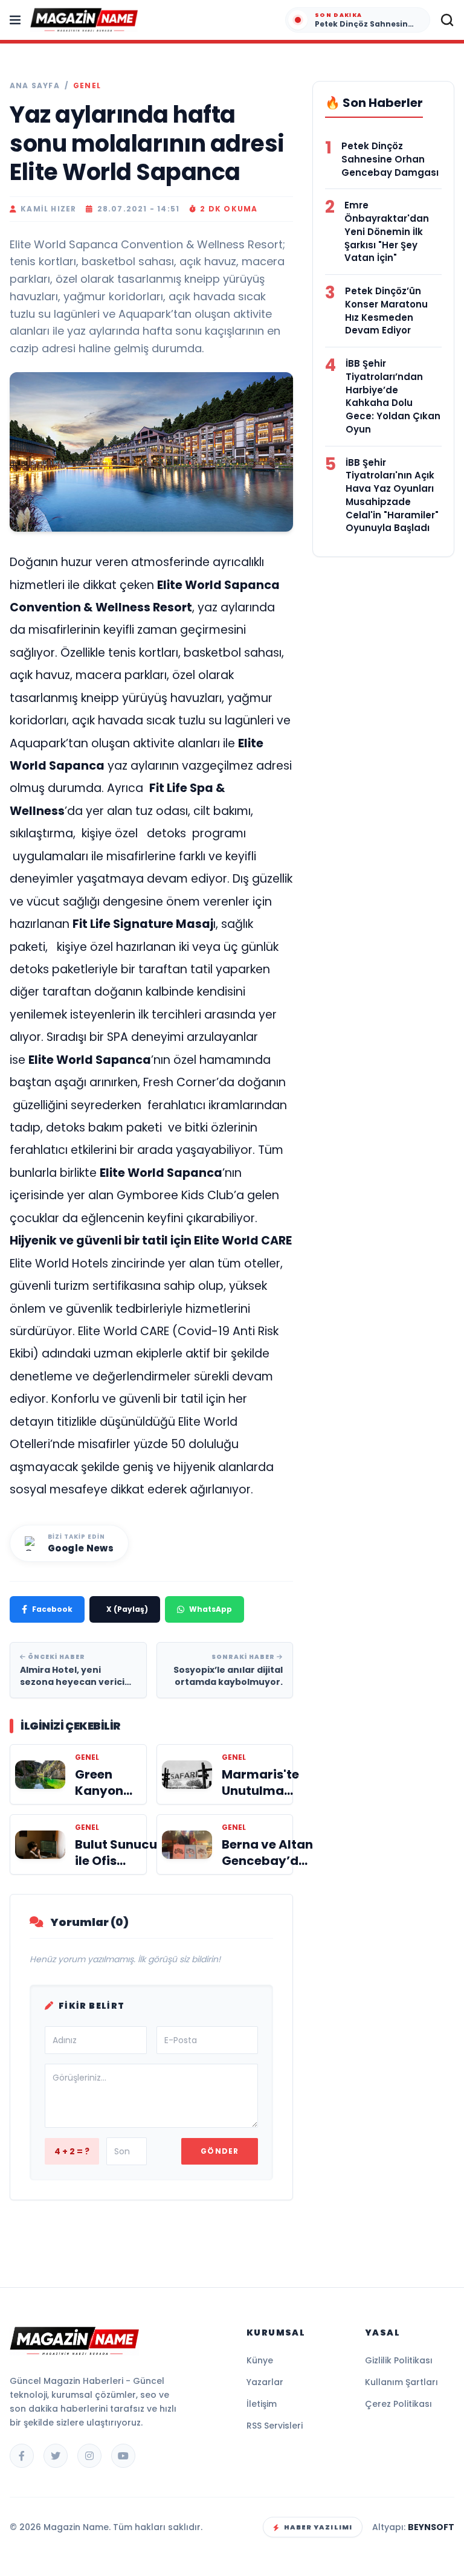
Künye (260, 2360)
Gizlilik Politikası (399, 2360)
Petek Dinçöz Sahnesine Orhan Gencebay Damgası (390, 159)
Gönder (220, 2151)
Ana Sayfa (35, 86)
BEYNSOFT (431, 2527)
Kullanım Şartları (401, 2382)
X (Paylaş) (127, 1609)
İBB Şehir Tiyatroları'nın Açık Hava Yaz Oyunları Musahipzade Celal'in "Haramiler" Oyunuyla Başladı (392, 495)
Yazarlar (265, 2382)
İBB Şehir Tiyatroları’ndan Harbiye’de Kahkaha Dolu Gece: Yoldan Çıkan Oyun (393, 396)
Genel (87, 86)
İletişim (262, 2404)
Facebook (52, 1609)
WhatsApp (211, 1609)
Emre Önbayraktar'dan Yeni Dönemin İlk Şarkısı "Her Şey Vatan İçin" (387, 231)
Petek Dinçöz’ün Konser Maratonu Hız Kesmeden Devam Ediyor (386, 311)
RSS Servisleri (275, 2426)
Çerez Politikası (398, 2404)
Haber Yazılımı (318, 2527)
